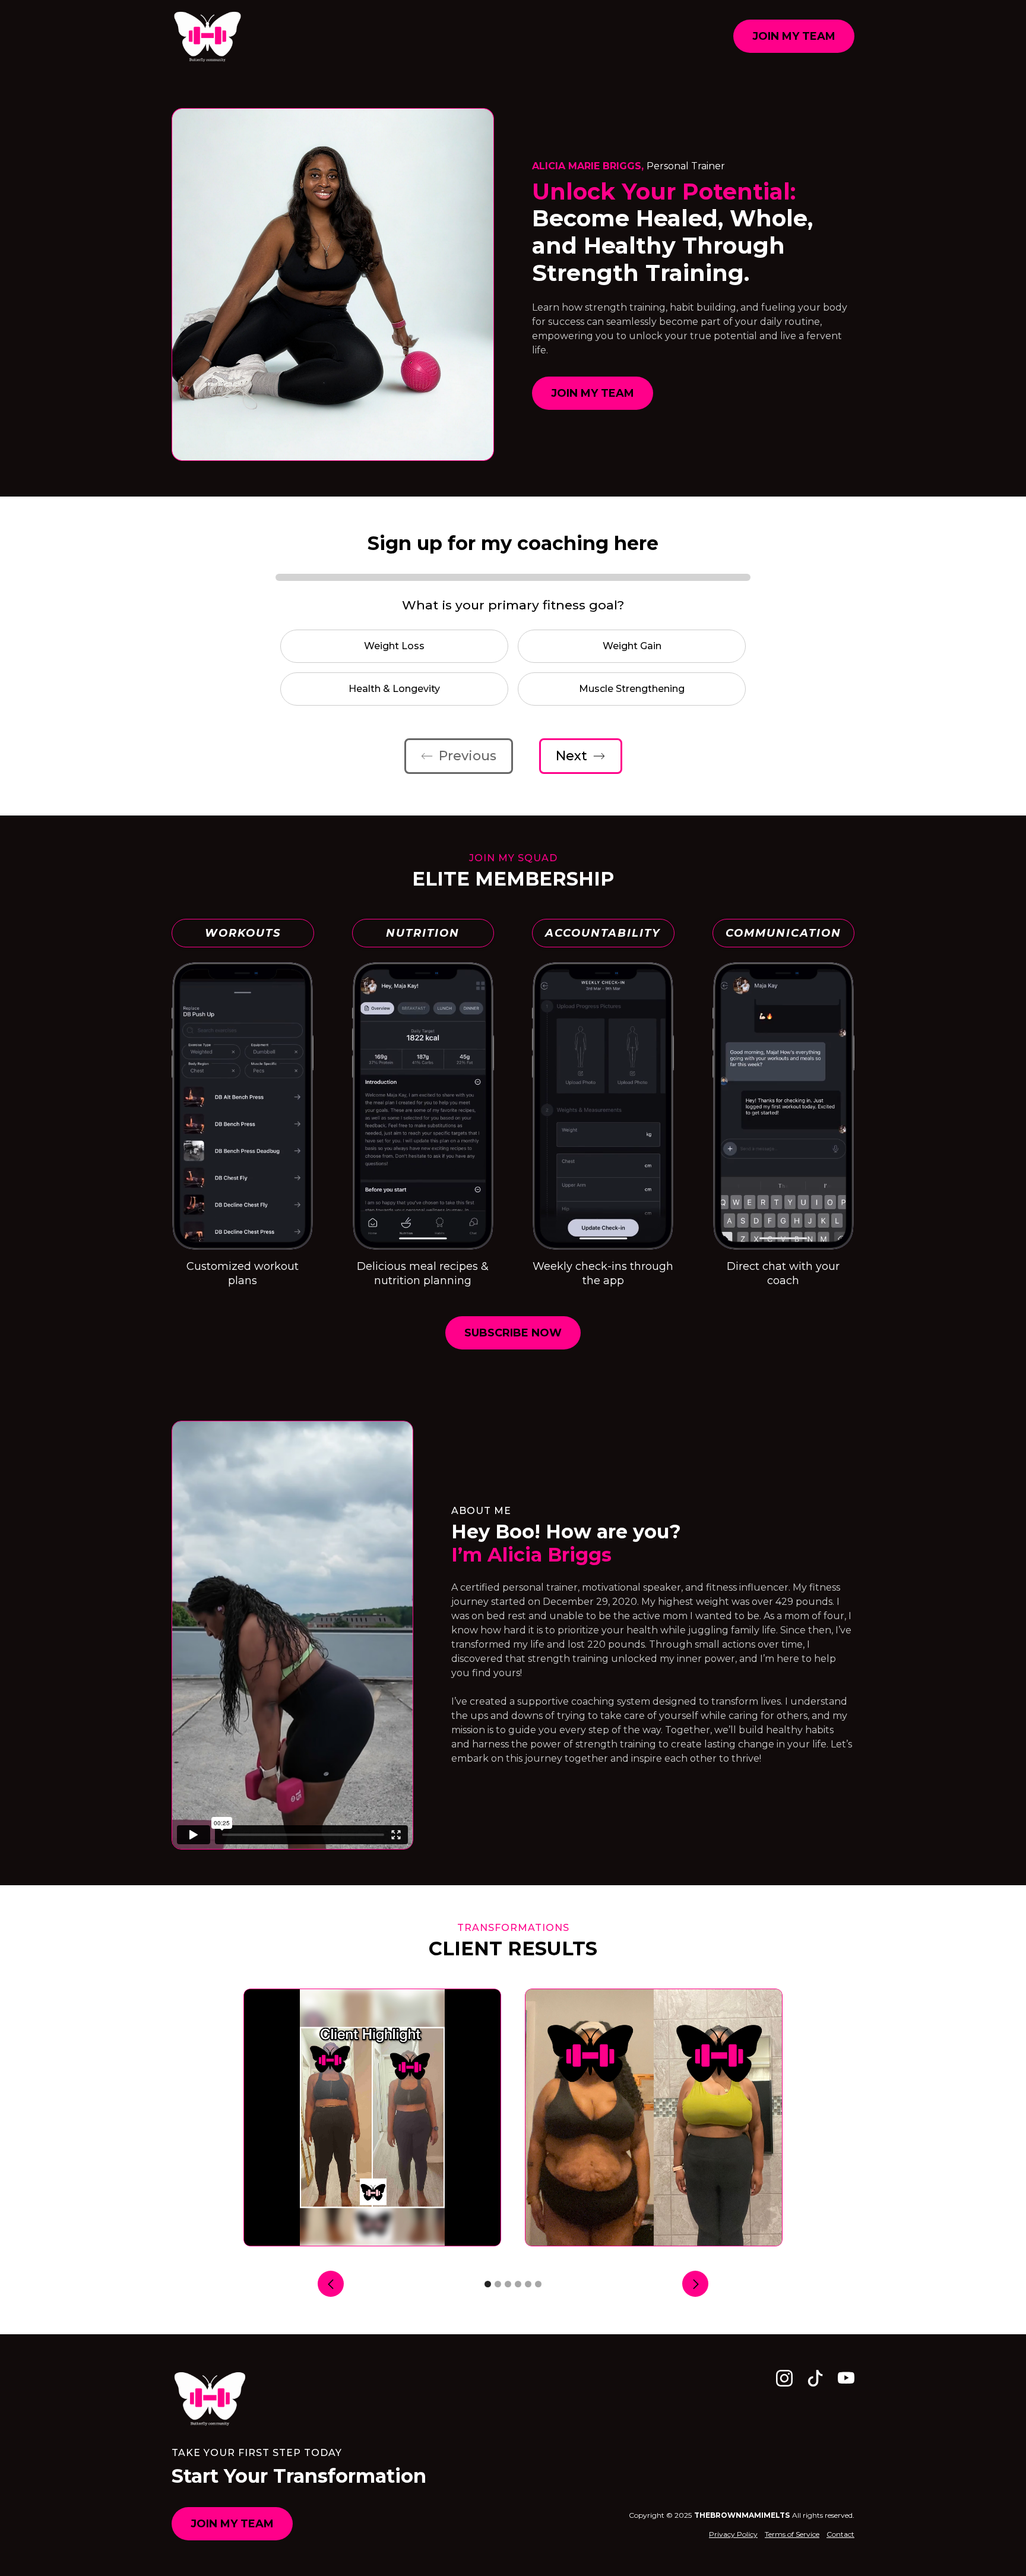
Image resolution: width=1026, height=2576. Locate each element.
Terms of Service (792, 2534)
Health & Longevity (394, 689)
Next (571, 756)
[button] (331, 2283)
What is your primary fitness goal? (513, 605)
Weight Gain (632, 646)
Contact (840, 2534)
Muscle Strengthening (632, 689)
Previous (468, 756)
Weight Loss (394, 646)
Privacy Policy (733, 2534)
